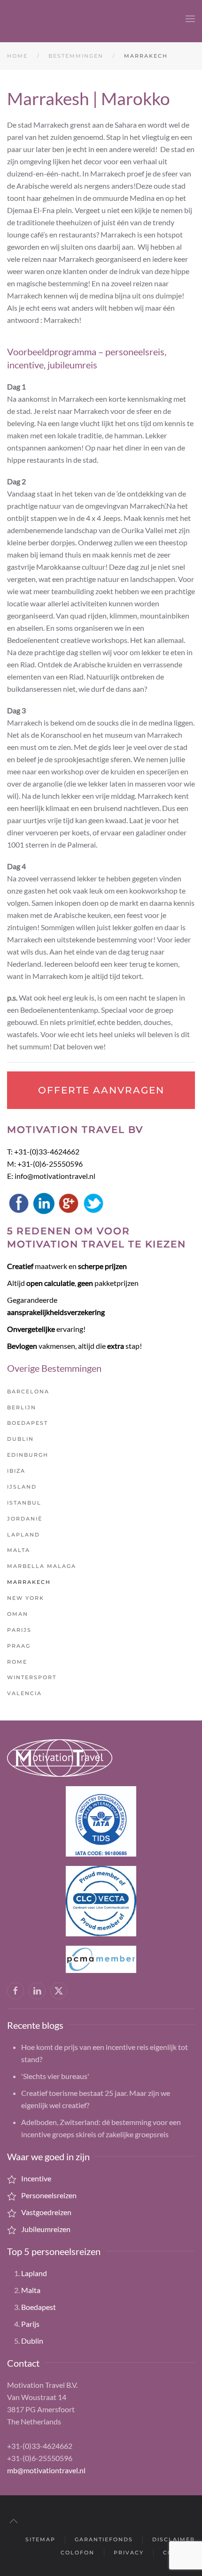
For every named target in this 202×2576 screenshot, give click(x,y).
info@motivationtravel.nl (55, 1176)
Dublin (20, 1439)
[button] (190, 19)
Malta (19, 1550)
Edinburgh (28, 1455)
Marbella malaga (42, 1566)
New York (26, 1598)
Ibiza (16, 1471)
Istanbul (24, 1503)
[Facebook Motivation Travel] (19, 1202)
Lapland (23, 1535)
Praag (19, 1646)
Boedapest (27, 1423)
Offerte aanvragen (101, 1090)
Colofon (78, 2553)
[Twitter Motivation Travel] (93, 1202)
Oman (18, 1614)
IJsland (22, 1487)
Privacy (129, 2553)
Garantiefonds (104, 2539)
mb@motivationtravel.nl (46, 2470)
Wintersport (32, 1677)
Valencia (24, 1693)
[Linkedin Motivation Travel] (44, 1202)
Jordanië (25, 1519)
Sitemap (40, 2539)
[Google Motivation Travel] (69, 1202)
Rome (17, 1662)
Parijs (19, 1630)
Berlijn (22, 1407)
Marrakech (29, 1582)
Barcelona (28, 1391)
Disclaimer (174, 2539)
